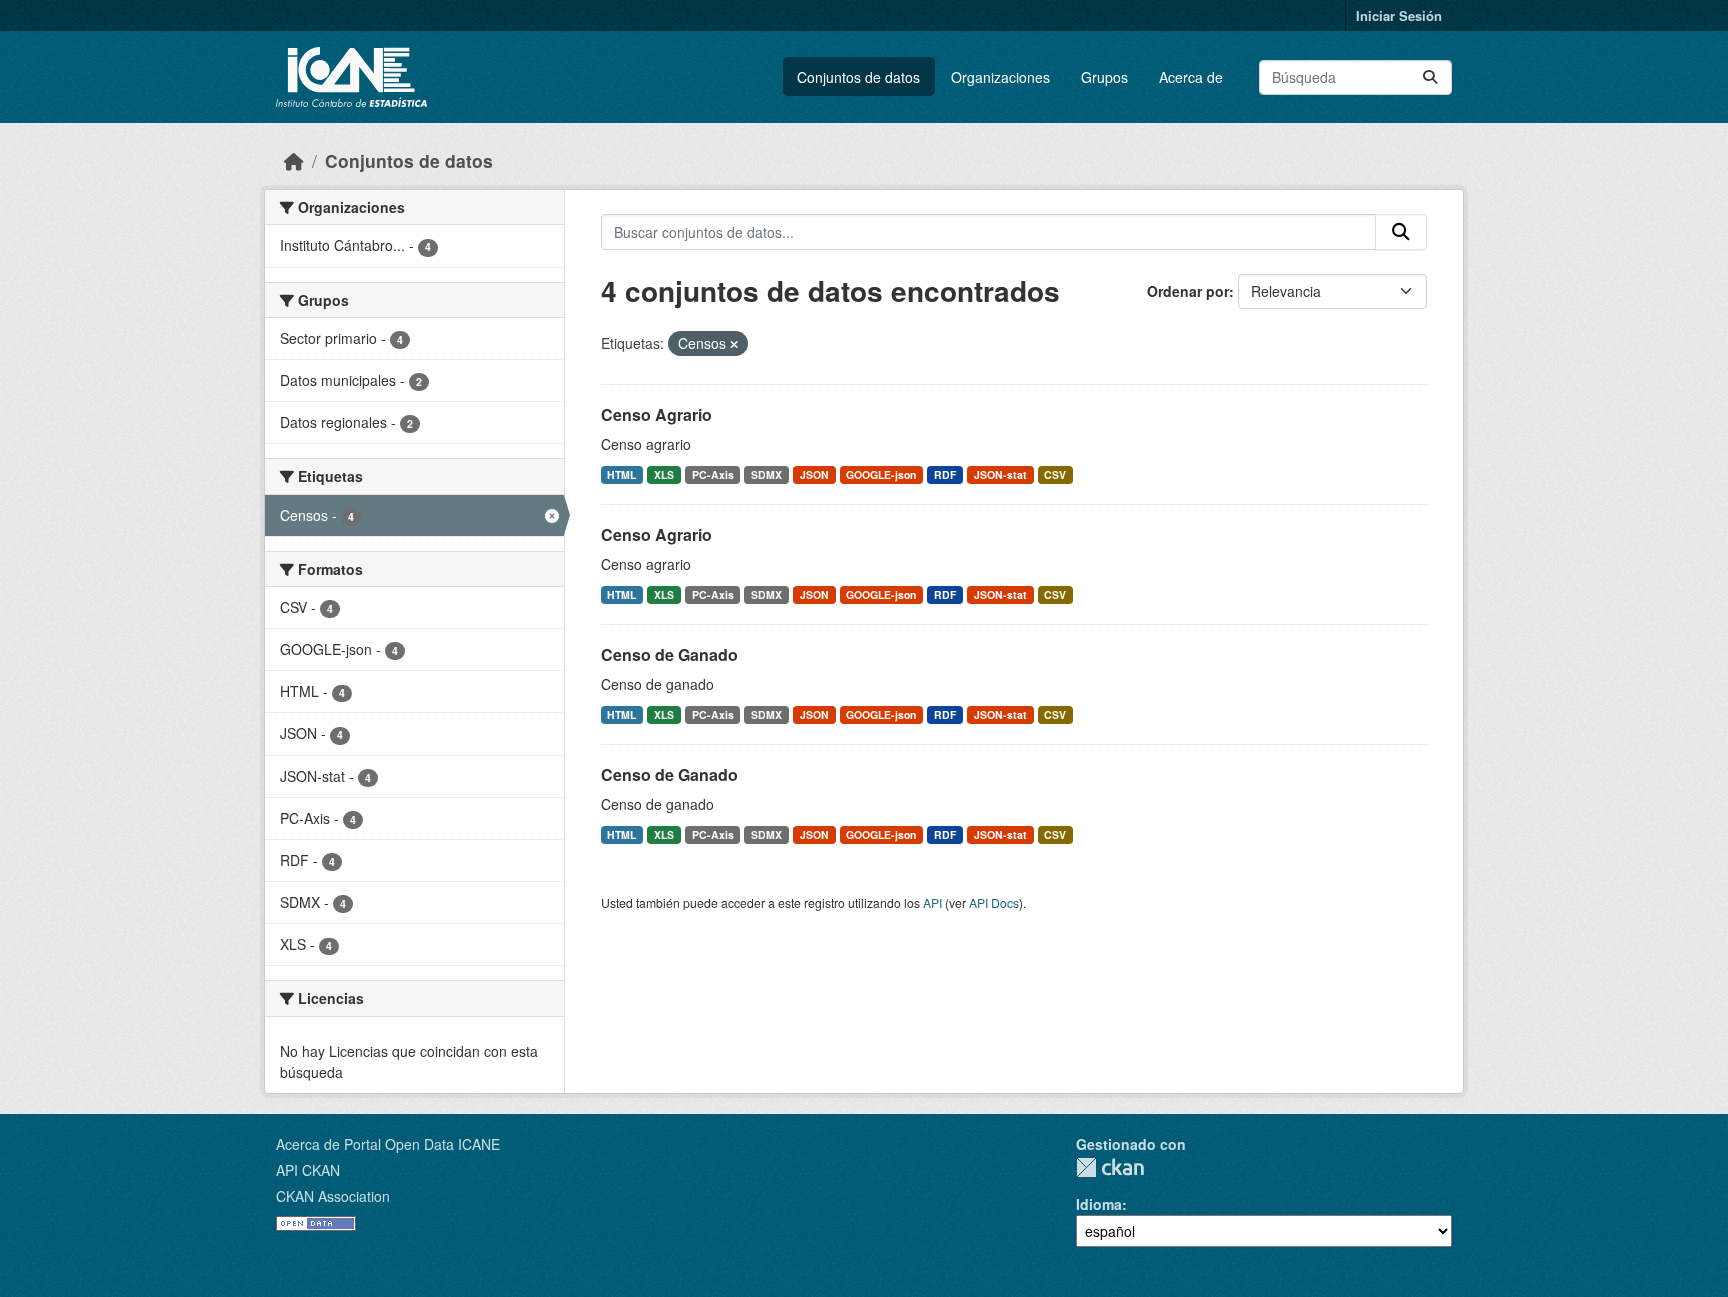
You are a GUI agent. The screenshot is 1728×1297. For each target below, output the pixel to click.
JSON (814, 474)
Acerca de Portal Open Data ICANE (388, 1144)
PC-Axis (713, 474)
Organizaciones (1000, 77)
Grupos (1104, 77)
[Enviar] (1430, 77)
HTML (621, 474)
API (932, 902)
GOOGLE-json (881, 474)
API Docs (994, 902)
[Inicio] (294, 160)
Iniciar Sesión (1399, 15)
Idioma (1099, 1204)
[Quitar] (734, 344)
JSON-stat (1000, 474)
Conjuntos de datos (858, 77)
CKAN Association (333, 1196)
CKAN (1110, 1167)
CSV (1055, 474)
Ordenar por (1188, 291)
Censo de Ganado (669, 654)
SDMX (766, 474)
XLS (664, 474)
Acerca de (1191, 77)
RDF (945, 474)
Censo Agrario (656, 414)
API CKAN (308, 1170)
